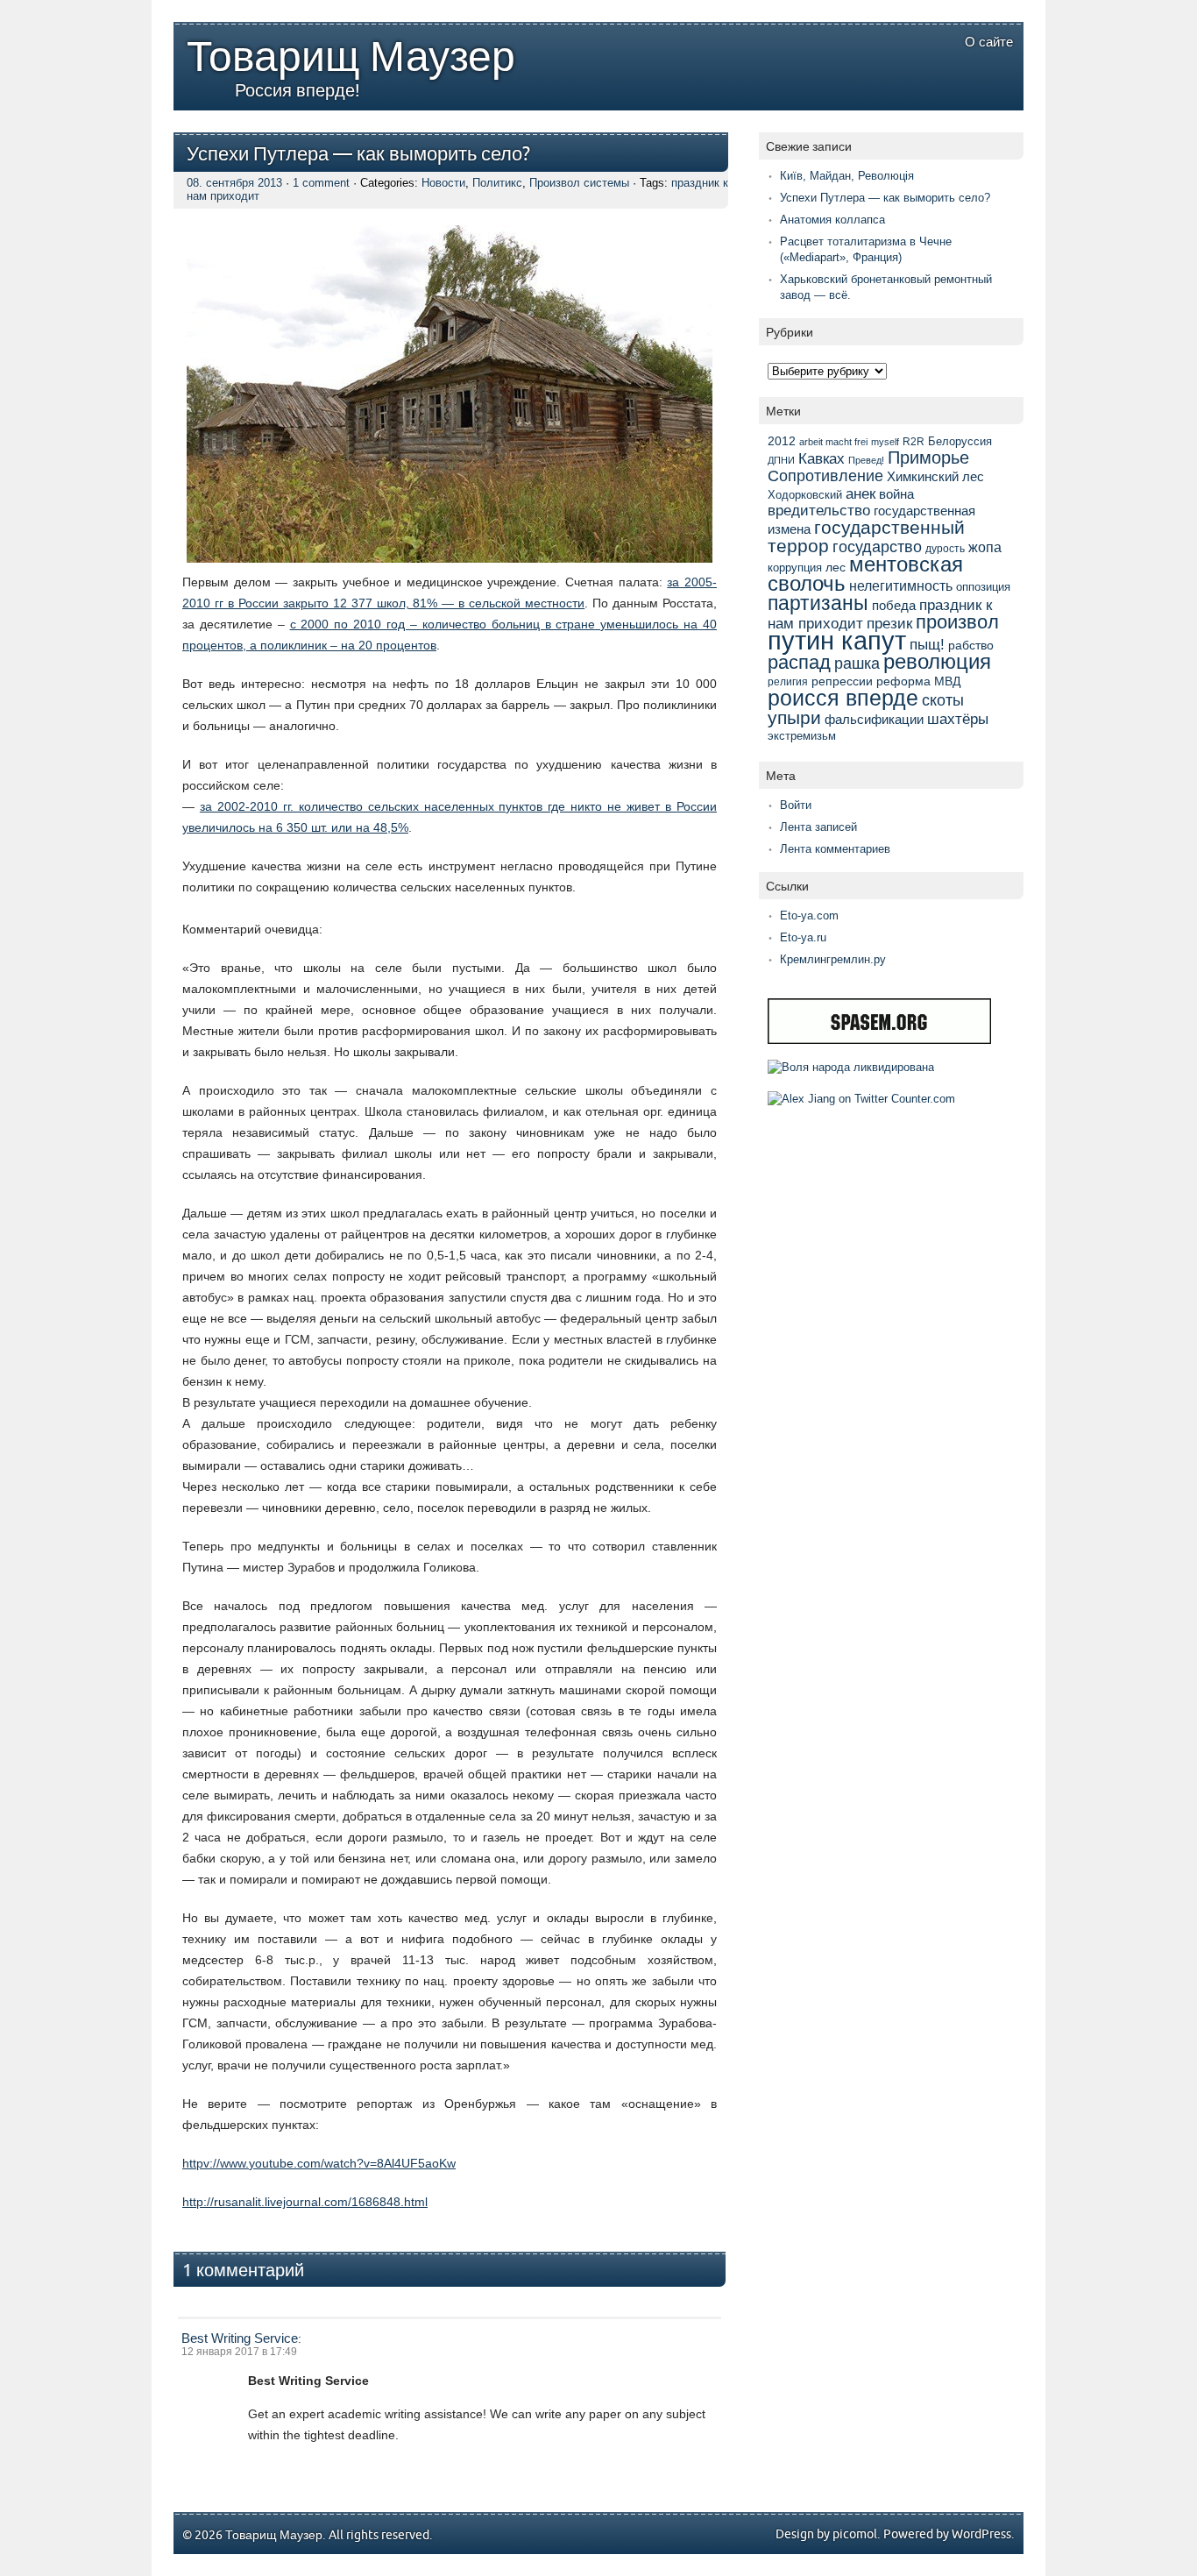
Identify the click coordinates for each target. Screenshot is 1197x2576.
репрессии (842, 681)
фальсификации (874, 719)
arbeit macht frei (833, 442)
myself (885, 442)
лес (836, 567)
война (896, 494)
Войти (796, 805)
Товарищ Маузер (351, 58)
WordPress (981, 2534)
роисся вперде (843, 698)
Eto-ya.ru (803, 937)
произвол (957, 622)
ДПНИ (781, 460)
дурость (945, 549)
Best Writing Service (240, 2338)
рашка (857, 664)
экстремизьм (802, 736)
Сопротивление (825, 476)
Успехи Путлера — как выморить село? (358, 155)
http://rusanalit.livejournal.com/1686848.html (305, 2202)
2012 (782, 441)
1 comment (321, 183)
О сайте (989, 42)
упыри (794, 717)
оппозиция (983, 587)
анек (861, 493)
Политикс (497, 183)
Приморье (928, 458)
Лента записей (818, 827)
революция (937, 661)
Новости (443, 183)
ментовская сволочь (865, 574)
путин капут (837, 640)
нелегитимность (901, 586)
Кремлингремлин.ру (833, 959)
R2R (914, 442)
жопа (985, 547)
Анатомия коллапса (832, 220)
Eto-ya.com (809, 915)
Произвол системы (579, 183)
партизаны (818, 603)
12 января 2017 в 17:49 (239, 2352)
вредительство (819, 511)
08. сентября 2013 (234, 183)
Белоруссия (960, 441)
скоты (943, 700)
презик (889, 624)
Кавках (822, 458)
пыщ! (927, 645)
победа (894, 605)
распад (799, 662)
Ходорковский (805, 495)
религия (788, 682)
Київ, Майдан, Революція (847, 176)
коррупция (795, 568)
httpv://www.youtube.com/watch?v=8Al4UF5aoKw (319, 2163)
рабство (971, 645)
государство (877, 546)
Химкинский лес (935, 476)
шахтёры (958, 719)
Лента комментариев (835, 849)
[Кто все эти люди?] (851, 1067)
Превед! (866, 460)
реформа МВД (918, 681)
